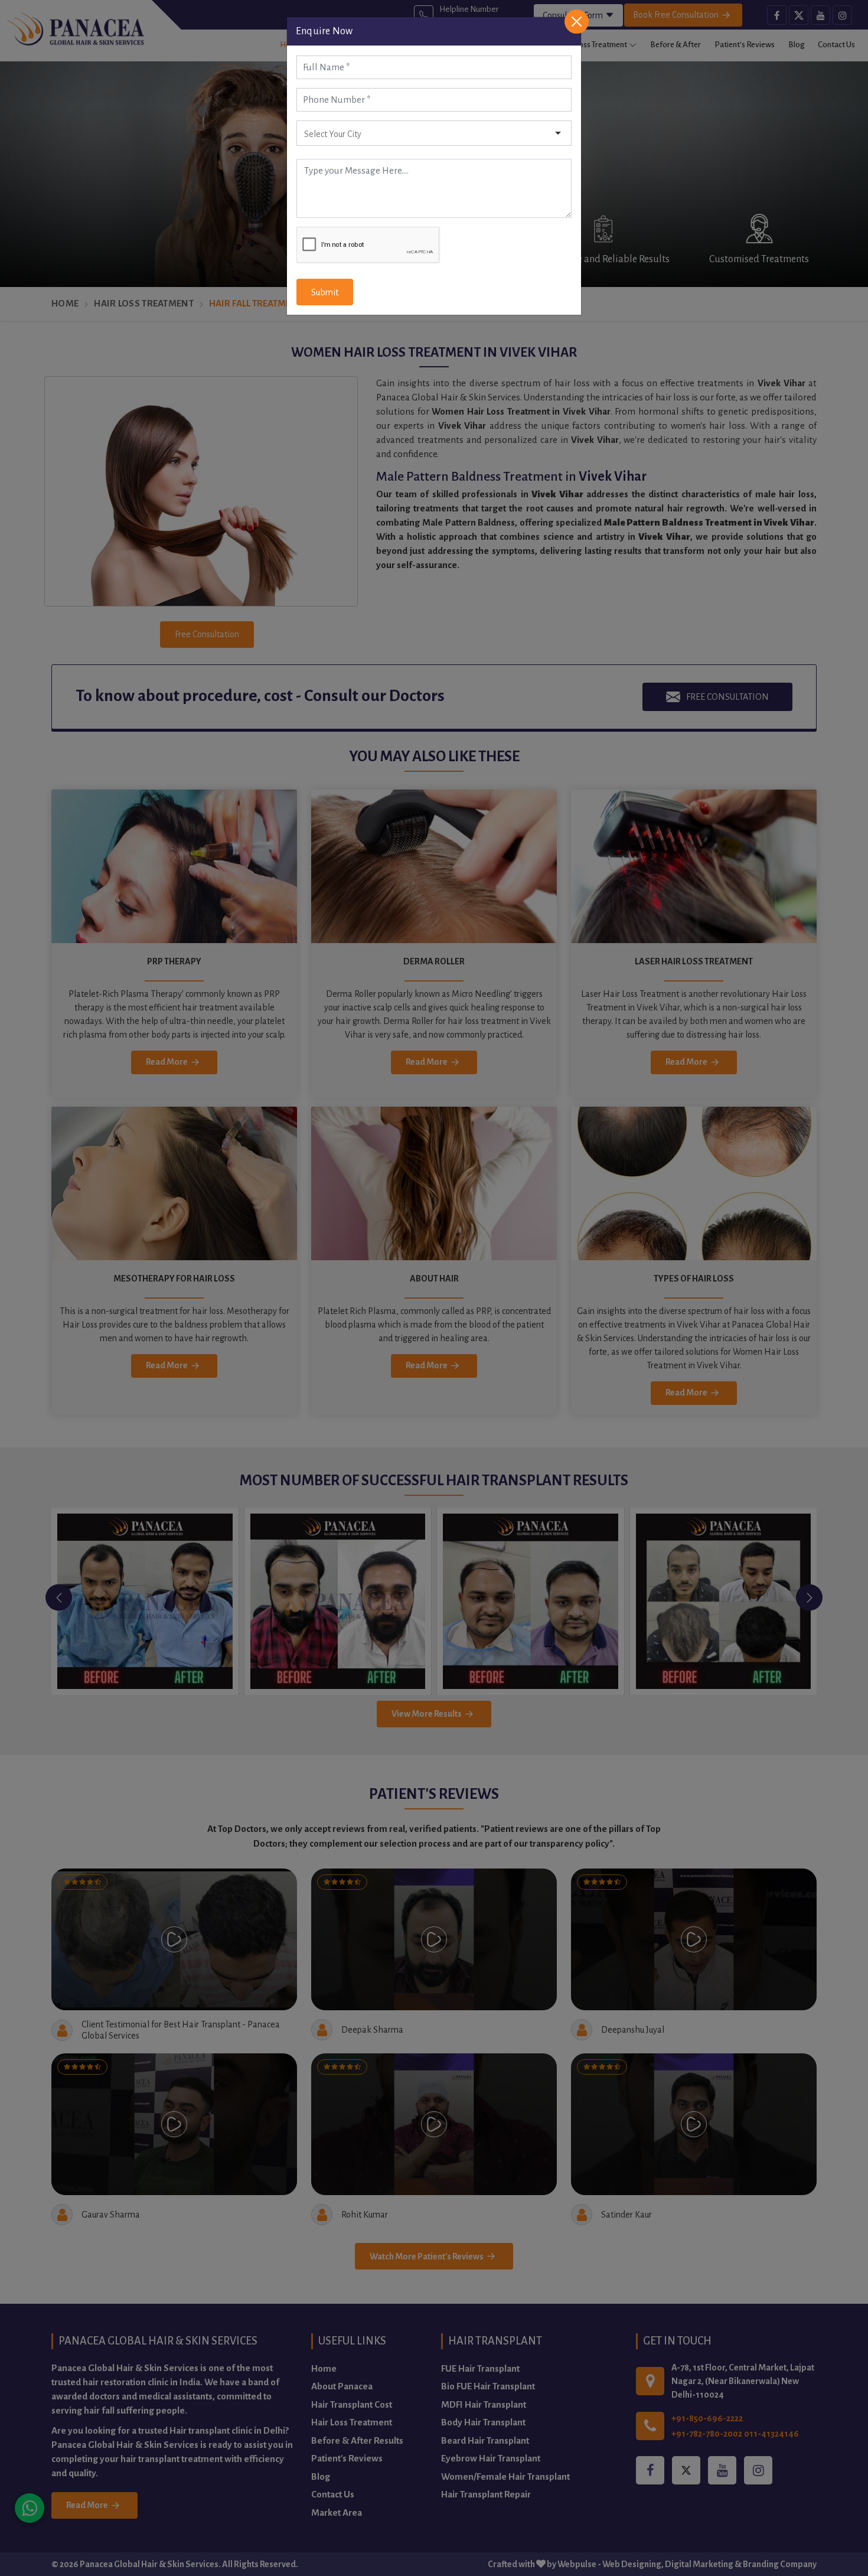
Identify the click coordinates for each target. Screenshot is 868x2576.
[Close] (577, 22)
